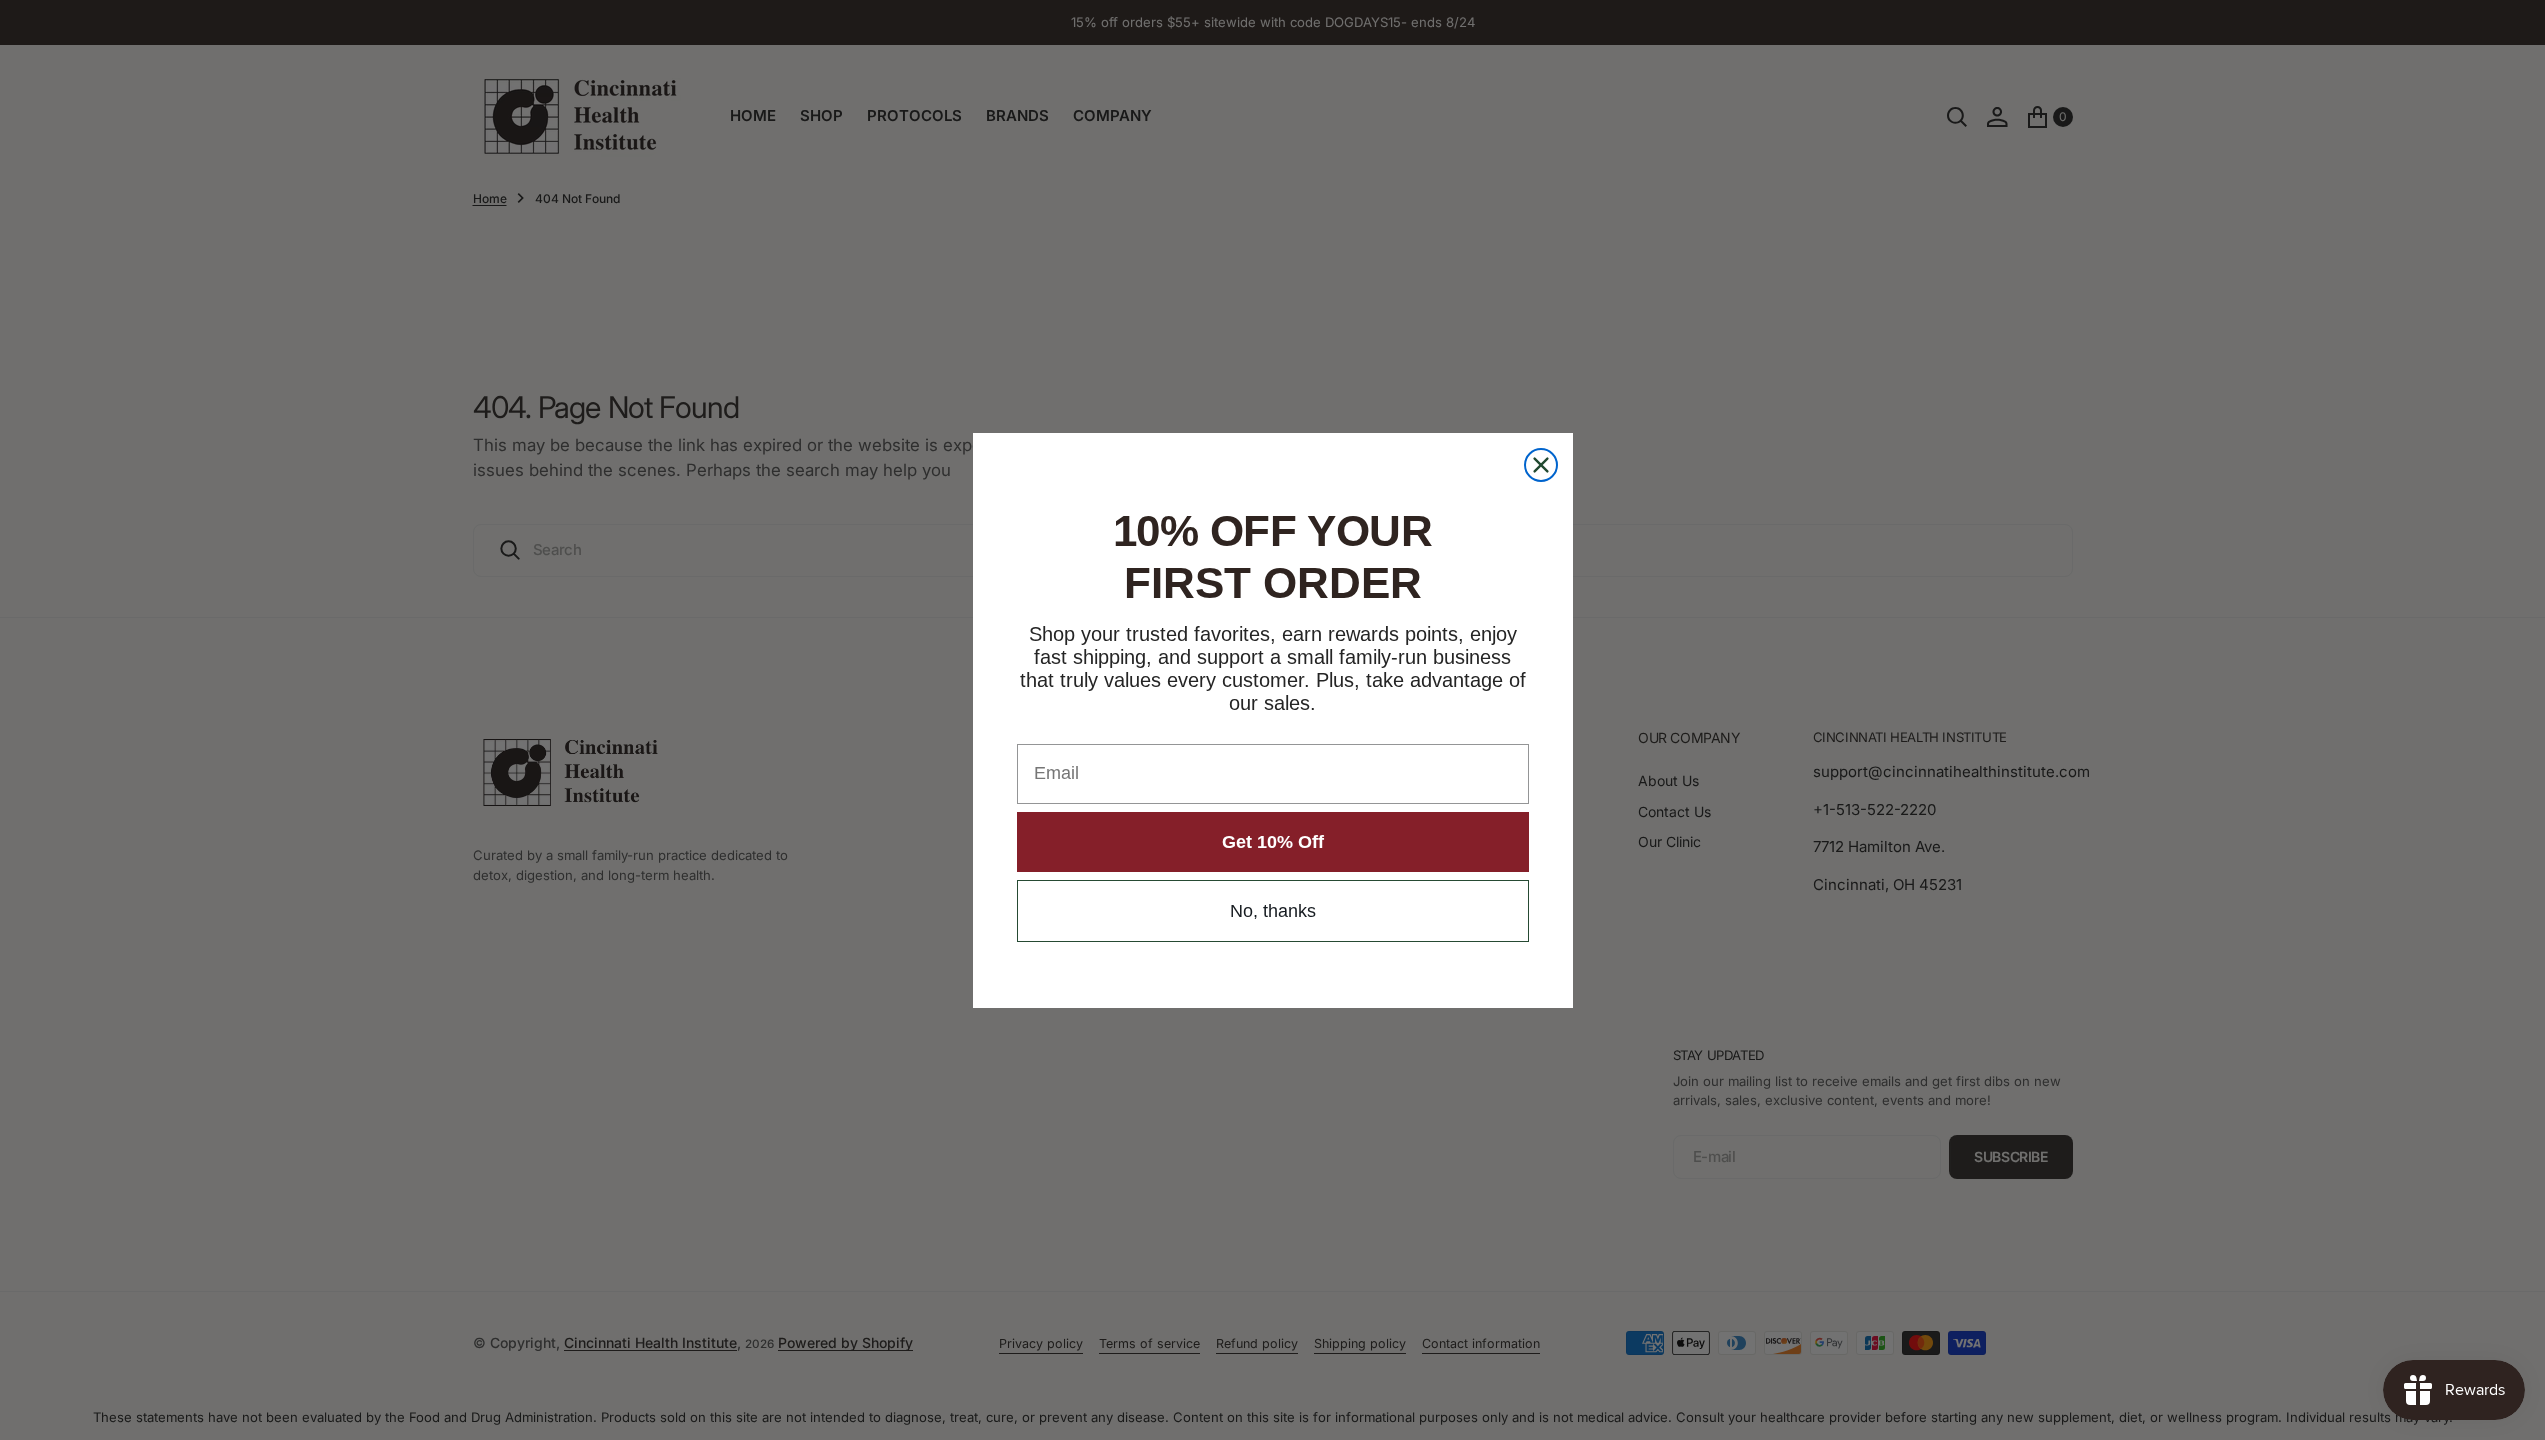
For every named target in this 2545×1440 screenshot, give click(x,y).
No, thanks (1273, 911)
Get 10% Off (1273, 842)
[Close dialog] (1541, 465)
